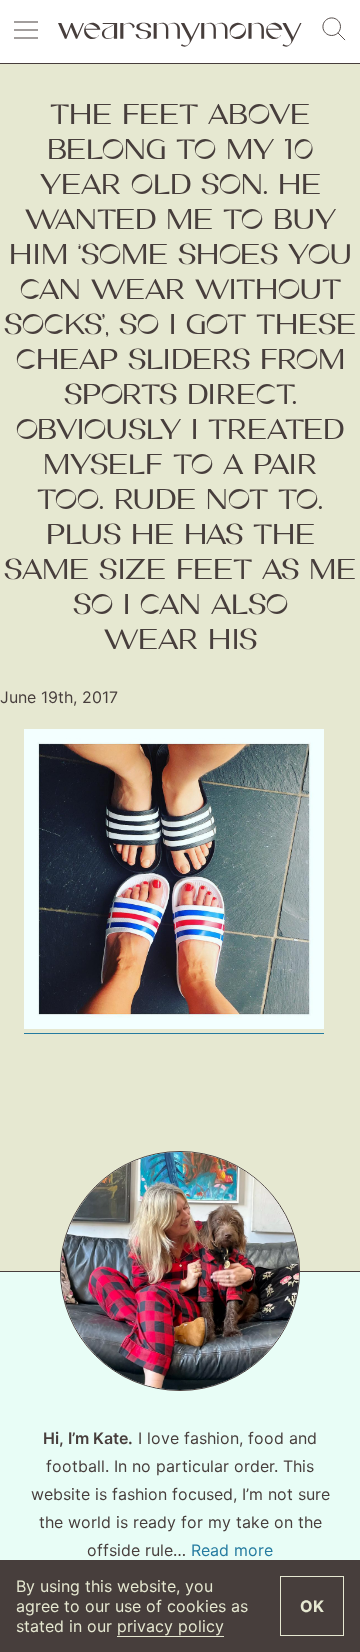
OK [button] (312, 1606)
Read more (232, 1550)
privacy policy (170, 1626)
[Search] (334, 30)
